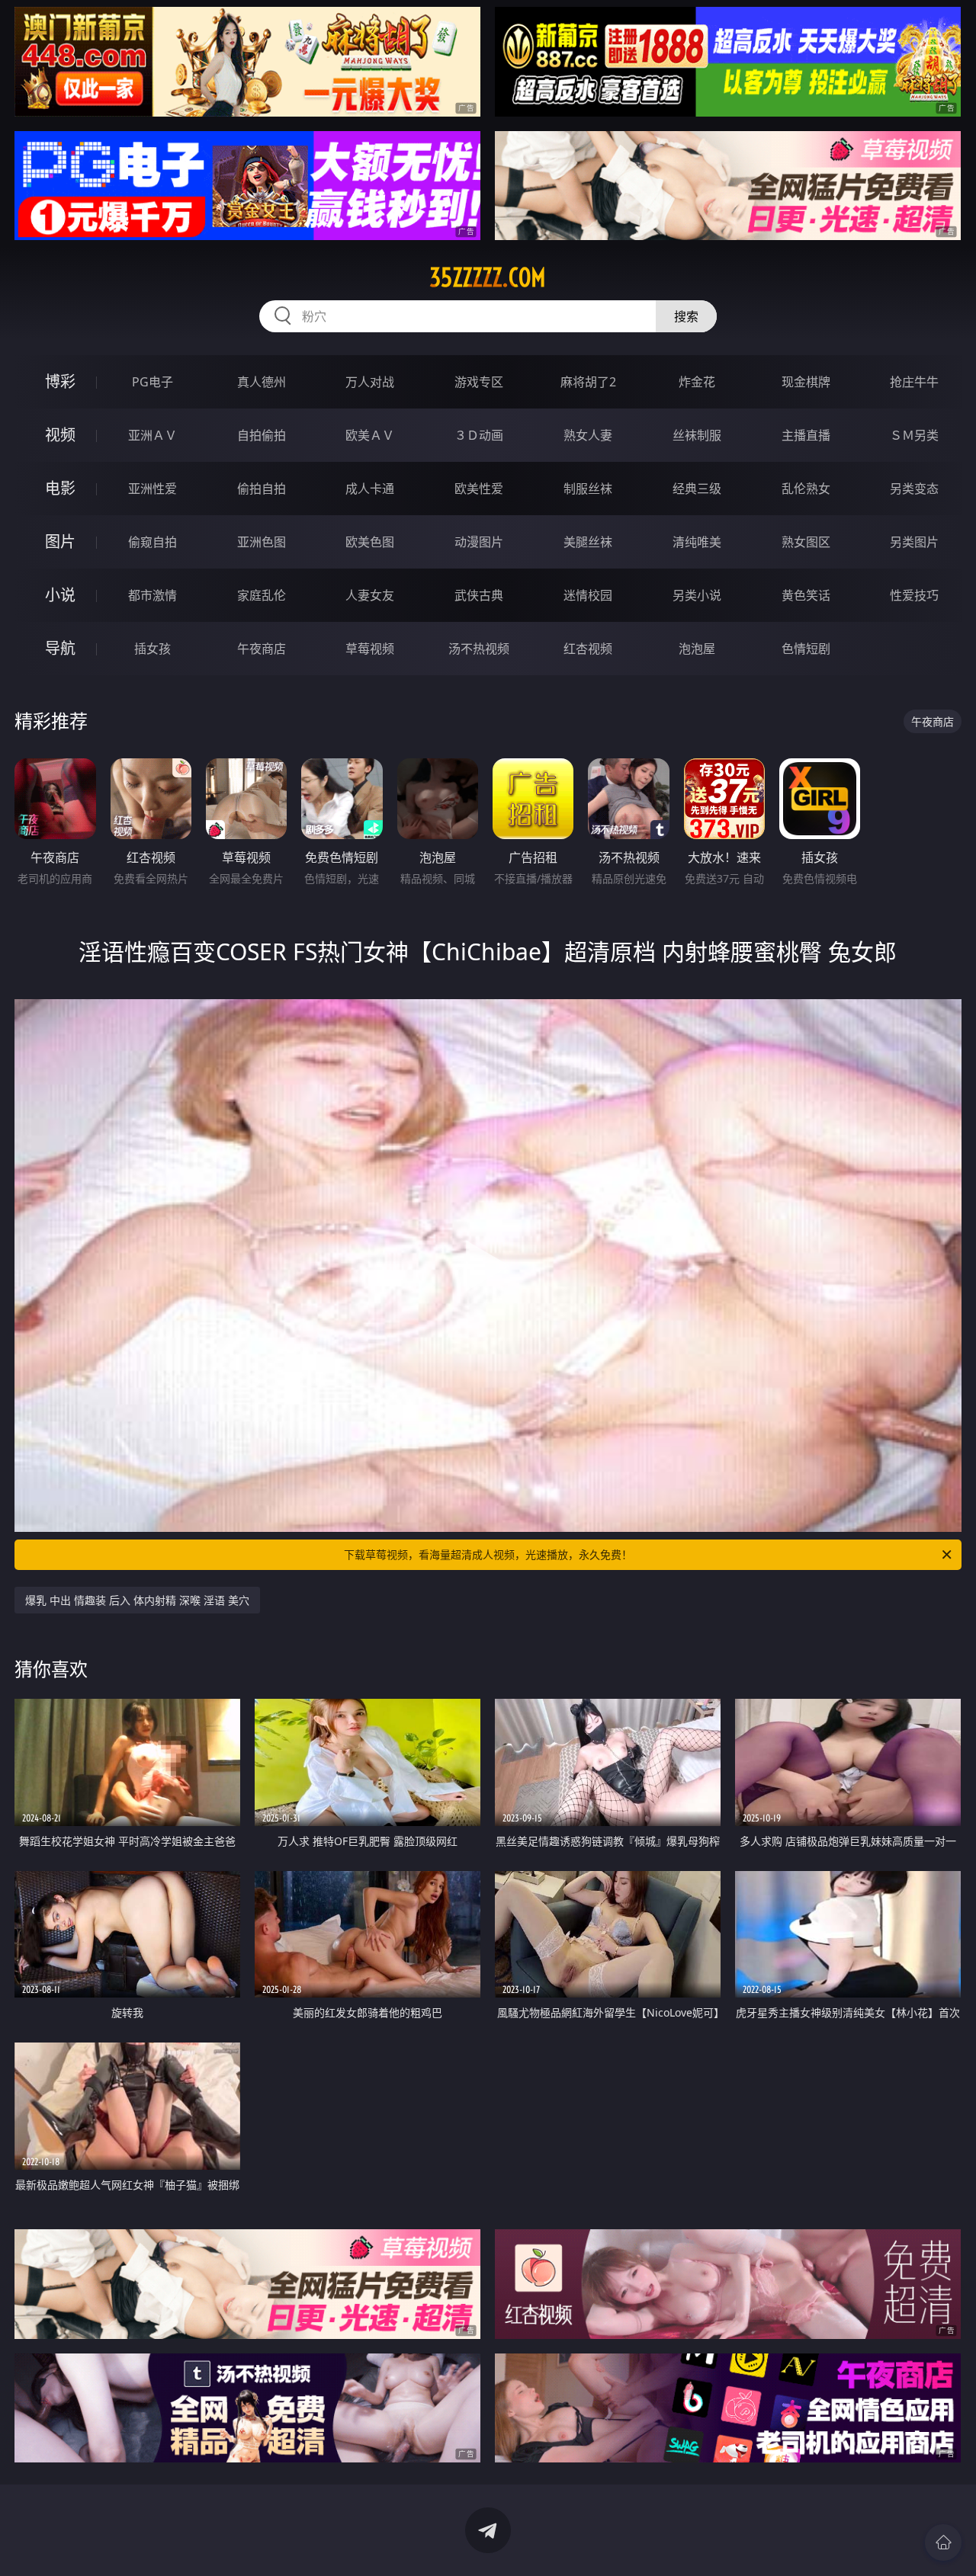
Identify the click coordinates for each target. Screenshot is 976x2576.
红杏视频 (588, 649)
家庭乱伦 (262, 595)
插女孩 (152, 649)
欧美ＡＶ (370, 435)
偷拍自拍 (262, 489)
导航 (60, 648)
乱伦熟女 (806, 489)
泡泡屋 (697, 649)
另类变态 (914, 489)
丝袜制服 (697, 435)
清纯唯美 (697, 542)
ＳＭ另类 (914, 435)
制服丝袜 (588, 489)
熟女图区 (806, 542)
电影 (60, 488)
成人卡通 (370, 489)
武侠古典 (479, 595)
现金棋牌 (806, 382)
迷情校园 (588, 595)
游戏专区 (479, 382)
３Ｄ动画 (479, 435)
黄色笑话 (806, 595)
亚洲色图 (262, 542)
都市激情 (152, 595)
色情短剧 (806, 649)
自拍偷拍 (262, 435)
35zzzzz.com (488, 277)
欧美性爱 (479, 489)
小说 (60, 595)
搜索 (686, 316)
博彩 (60, 381)
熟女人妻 (588, 435)
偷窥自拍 (152, 542)
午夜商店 (262, 649)
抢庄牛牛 (914, 382)
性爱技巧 (914, 595)
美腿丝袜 (588, 542)
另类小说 (697, 595)
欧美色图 (370, 542)
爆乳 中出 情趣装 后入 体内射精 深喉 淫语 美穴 (137, 1600)
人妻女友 (370, 595)
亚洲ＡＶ (152, 435)
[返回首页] (943, 2542)
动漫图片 (479, 542)
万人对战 (370, 382)
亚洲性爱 (152, 489)
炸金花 (697, 382)
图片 (60, 541)
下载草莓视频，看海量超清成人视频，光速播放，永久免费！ (488, 1554)
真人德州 (262, 382)
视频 (60, 435)
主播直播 (806, 435)
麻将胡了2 (588, 382)
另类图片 (914, 542)
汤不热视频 (479, 649)
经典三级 (697, 489)
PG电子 (152, 382)
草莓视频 (370, 649)
